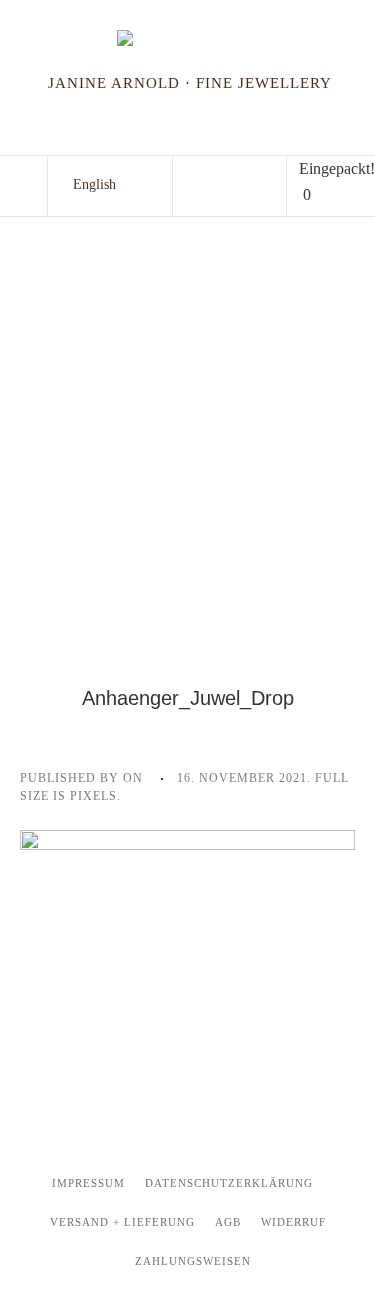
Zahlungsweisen (193, 1261)
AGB (228, 1222)
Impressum (88, 1183)
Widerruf (293, 1222)
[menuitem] (94, 185)
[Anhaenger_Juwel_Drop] (187, 941)
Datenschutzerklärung (229, 1183)
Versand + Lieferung (122, 1222)
